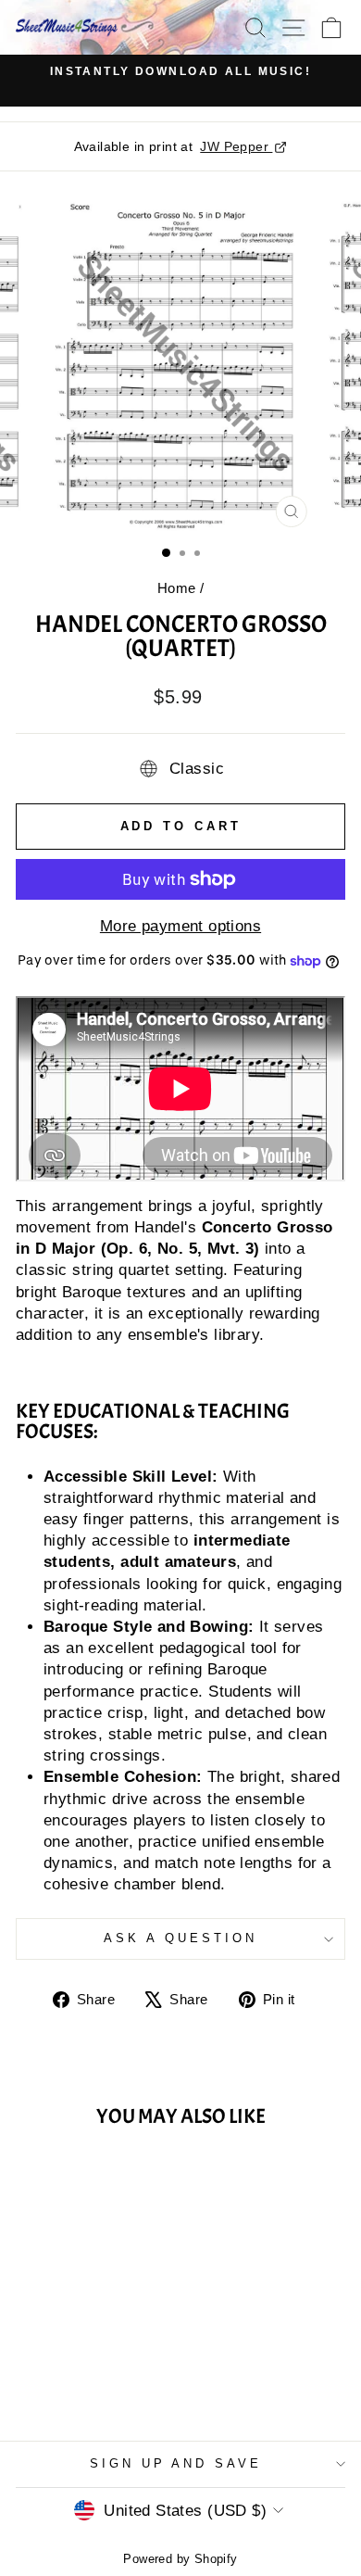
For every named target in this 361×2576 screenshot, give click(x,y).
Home (177, 588)
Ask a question (180, 1938)
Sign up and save (176, 2463)
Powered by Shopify (180, 2559)
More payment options (180, 926)
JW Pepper (236, 146)
